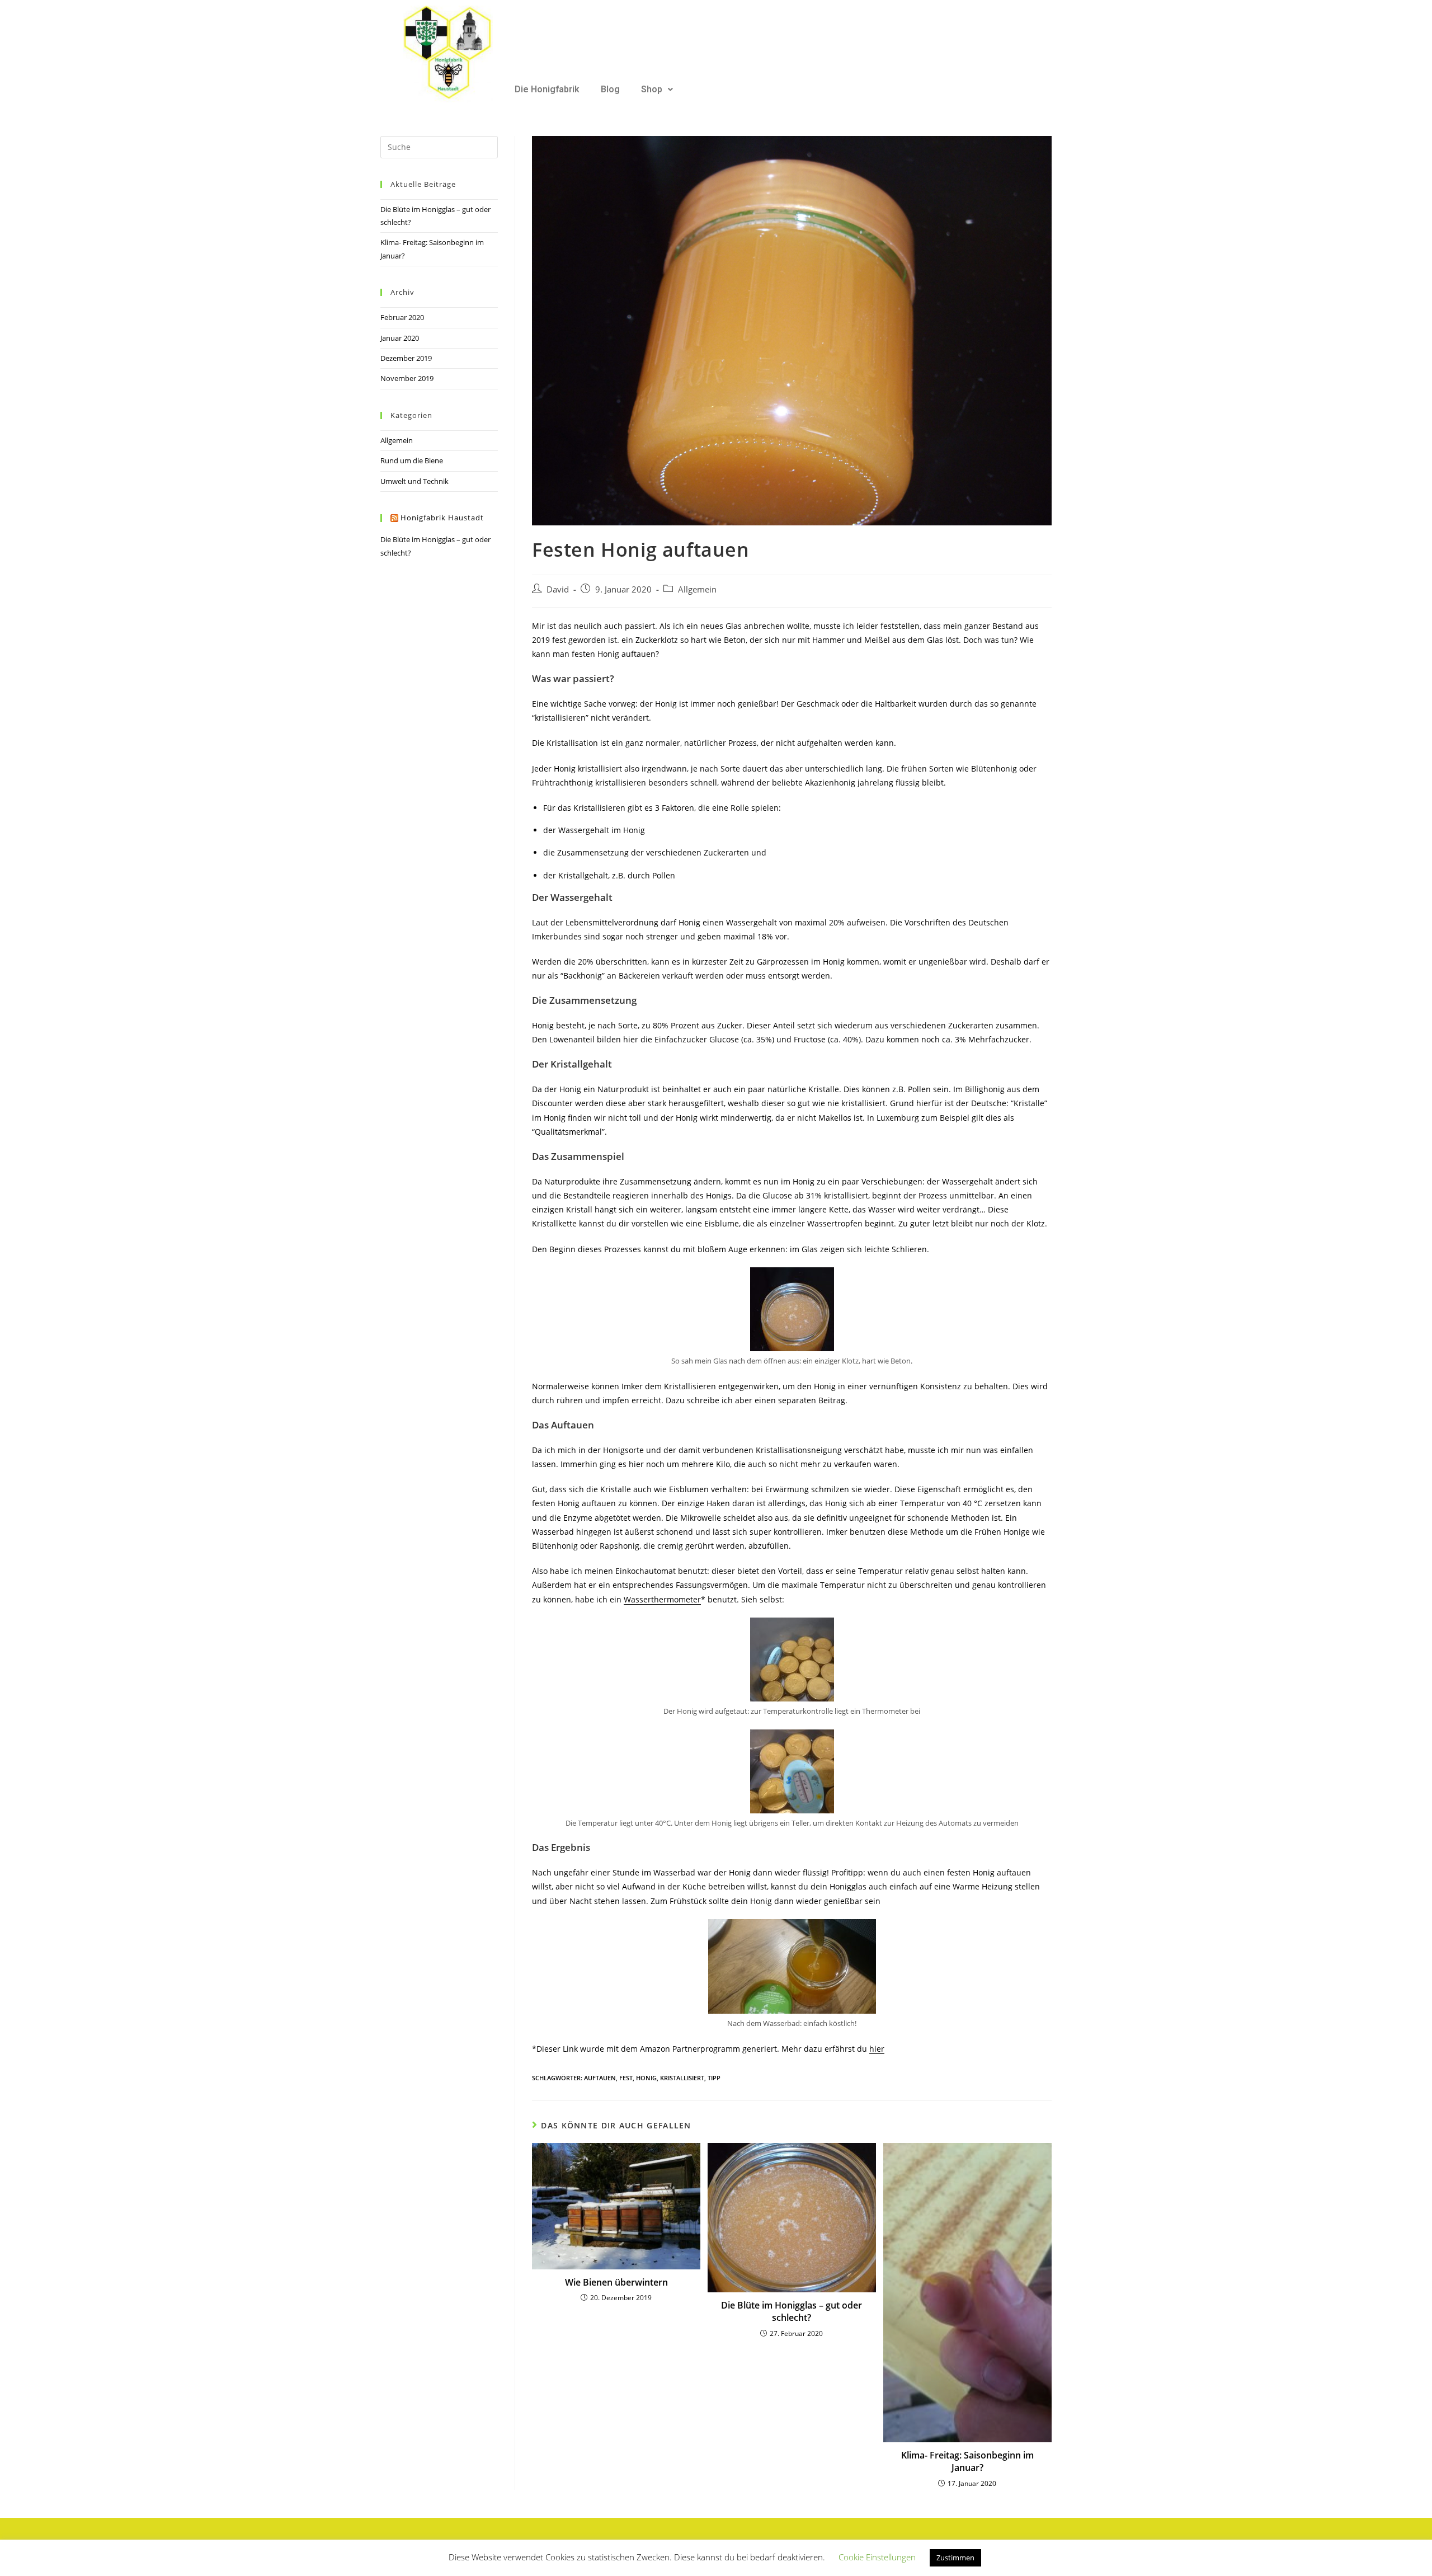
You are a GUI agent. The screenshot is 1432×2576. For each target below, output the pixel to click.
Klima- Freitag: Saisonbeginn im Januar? (967, 2461)
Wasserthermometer (662, 1599)
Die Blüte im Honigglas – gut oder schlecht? (792, 2311)
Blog (610, 89)
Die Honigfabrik (547, 89)
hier (877, 2049)
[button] (657, 90)
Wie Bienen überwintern (616, 2282)
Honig (646, 2078)
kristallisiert (682, 2078)
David (558, 589)
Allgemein (697, 589)
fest (626, 2078)
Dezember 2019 (406, 358)
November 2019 (407, 378)
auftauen (600, 2078)
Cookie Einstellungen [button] (877, 2557)
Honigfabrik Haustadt (442, 518)
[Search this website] (439, 146)
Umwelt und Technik (414, 481)
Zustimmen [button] (955, 2558)
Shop (652, 89)
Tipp (714, 2078)
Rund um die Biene (412, 460)
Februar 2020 (402, 317)
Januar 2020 (400, 338)
